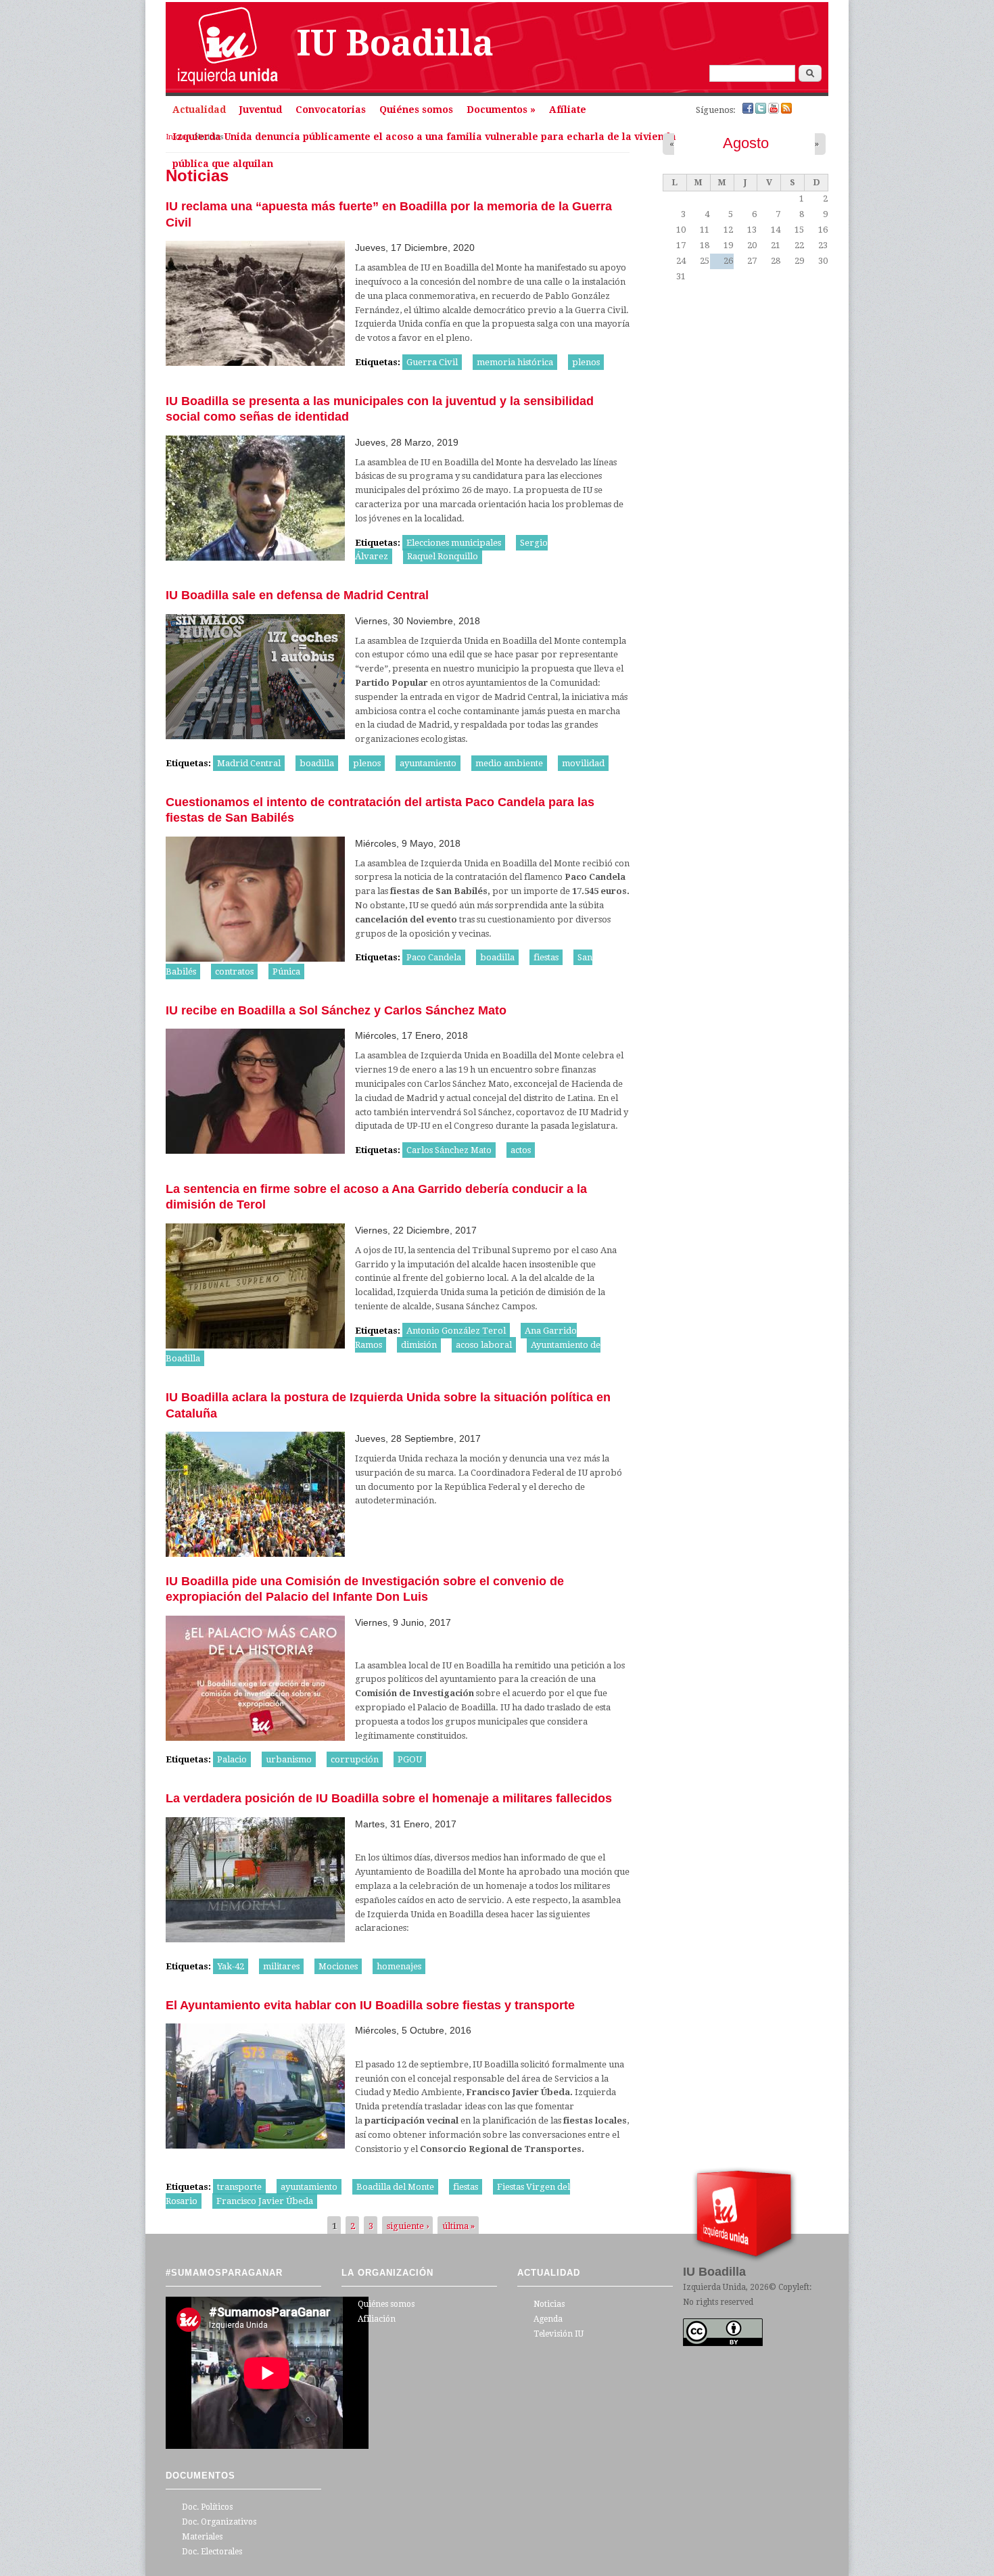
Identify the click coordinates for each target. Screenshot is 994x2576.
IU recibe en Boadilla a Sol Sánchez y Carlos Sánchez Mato (336, 1010)
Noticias (549, 2304)
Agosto (746, 143)
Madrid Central (249, 763)
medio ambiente (509, 763)
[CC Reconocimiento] (723, 2343)
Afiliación (377, 2319)
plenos (586, 362)
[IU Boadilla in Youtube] (775, 111)
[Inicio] (228, 86)
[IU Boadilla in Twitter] (762, 111)
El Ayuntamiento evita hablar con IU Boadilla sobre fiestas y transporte (370, 2005)
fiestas (546, 957)
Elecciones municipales (454, 543)
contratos (234, 971)
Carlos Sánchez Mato (449, 1150)
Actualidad (199, 110)
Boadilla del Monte (395, 2187)
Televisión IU (559, 2334)
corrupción (355, 1759)
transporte (239, 2187)
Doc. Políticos (207, 2507)
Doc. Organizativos (219, 2522)
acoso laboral (484, 1345)
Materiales (202, 2537)
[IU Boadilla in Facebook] (749, 111)
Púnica (286, 971)
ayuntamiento (428, 763)
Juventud (261, 110)
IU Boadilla (395, 43)
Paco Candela (434, 957)
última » (458, 2226)
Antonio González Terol (456, 1331)
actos (521, 1150)
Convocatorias (331, 110)
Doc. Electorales (212, 2552)
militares (281, 1966)
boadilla (317, 763)
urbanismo (289, 1759)
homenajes (399, 1966)
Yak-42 (231, 1966)
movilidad (583, 763)
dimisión (419, 1345)
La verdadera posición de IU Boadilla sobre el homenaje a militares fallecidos (389, 1798)
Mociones (338, 1966)
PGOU (410, 1759)
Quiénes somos (416, 110)
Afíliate (568, 110)
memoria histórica (515, 362)
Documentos (501, 110)
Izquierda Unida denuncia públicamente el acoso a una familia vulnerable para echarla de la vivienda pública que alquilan (424, 141)
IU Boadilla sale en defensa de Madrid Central (297, 595)
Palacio (232, 1759)
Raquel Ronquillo (443, 556)
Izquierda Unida (714, 2287)
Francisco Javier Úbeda (265, 2201)
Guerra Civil (432, 362)
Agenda (548, 2319)
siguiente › (408, 2226)
